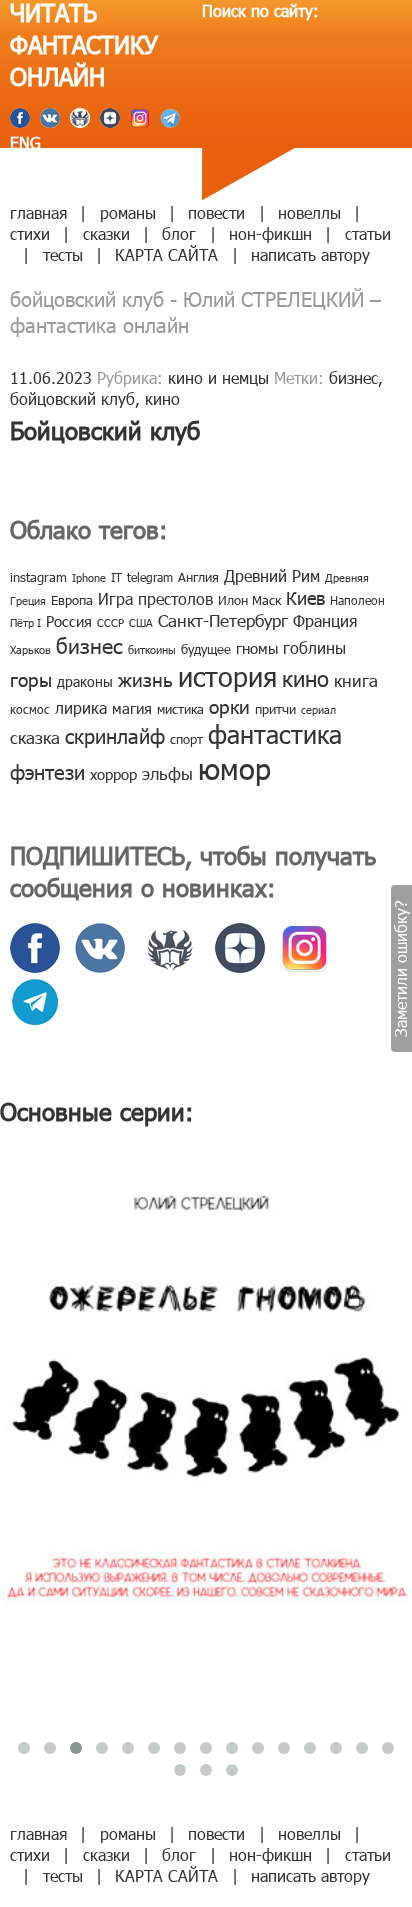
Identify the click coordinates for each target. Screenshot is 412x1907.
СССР (110, 622)
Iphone (89, 577)
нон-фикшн (270, 233)
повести (216, 212)
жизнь (145, 678)
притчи (275, 709)
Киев (305, 597)
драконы (85, 681)
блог (179, 233)
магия (132, 708)
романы (128, 212)
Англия (198, 577)
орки (229, 705)
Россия (69, 621)
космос (30, 709)
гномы (257, 648)
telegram (150, 577)
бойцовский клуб (72, 398)
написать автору (310, 254)
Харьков (30, 649)
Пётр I (25, 622)
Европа (72, 600)
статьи (368, 233)
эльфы (167, 773)
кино (162, 398)
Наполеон (357, 600)
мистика (180, 709)
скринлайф (115, 735)
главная (38, 212)
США (141, 622)
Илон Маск (249, 600)
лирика (81, 707)
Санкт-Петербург (223, 620)
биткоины (152, 649)
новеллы (309, 212)
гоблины (314, 647)
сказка (35, 737)
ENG (25, 142)
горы (31, 678)
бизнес (353, 377)
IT (116, 577)
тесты (63, 254)
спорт (186, 739)
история (227, 675)
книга (356, 680)
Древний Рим (272, 575)
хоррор (113, 774)
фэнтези (47, 771)
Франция (325, 620)
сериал (318, 709)
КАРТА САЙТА (166, 254)
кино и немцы (218, 377)
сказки (106, 233)
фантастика (275, 734)
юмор (234, 768)
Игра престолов (155, 598)
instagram (38, 577)
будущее (206, 649)
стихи (30, 233)
